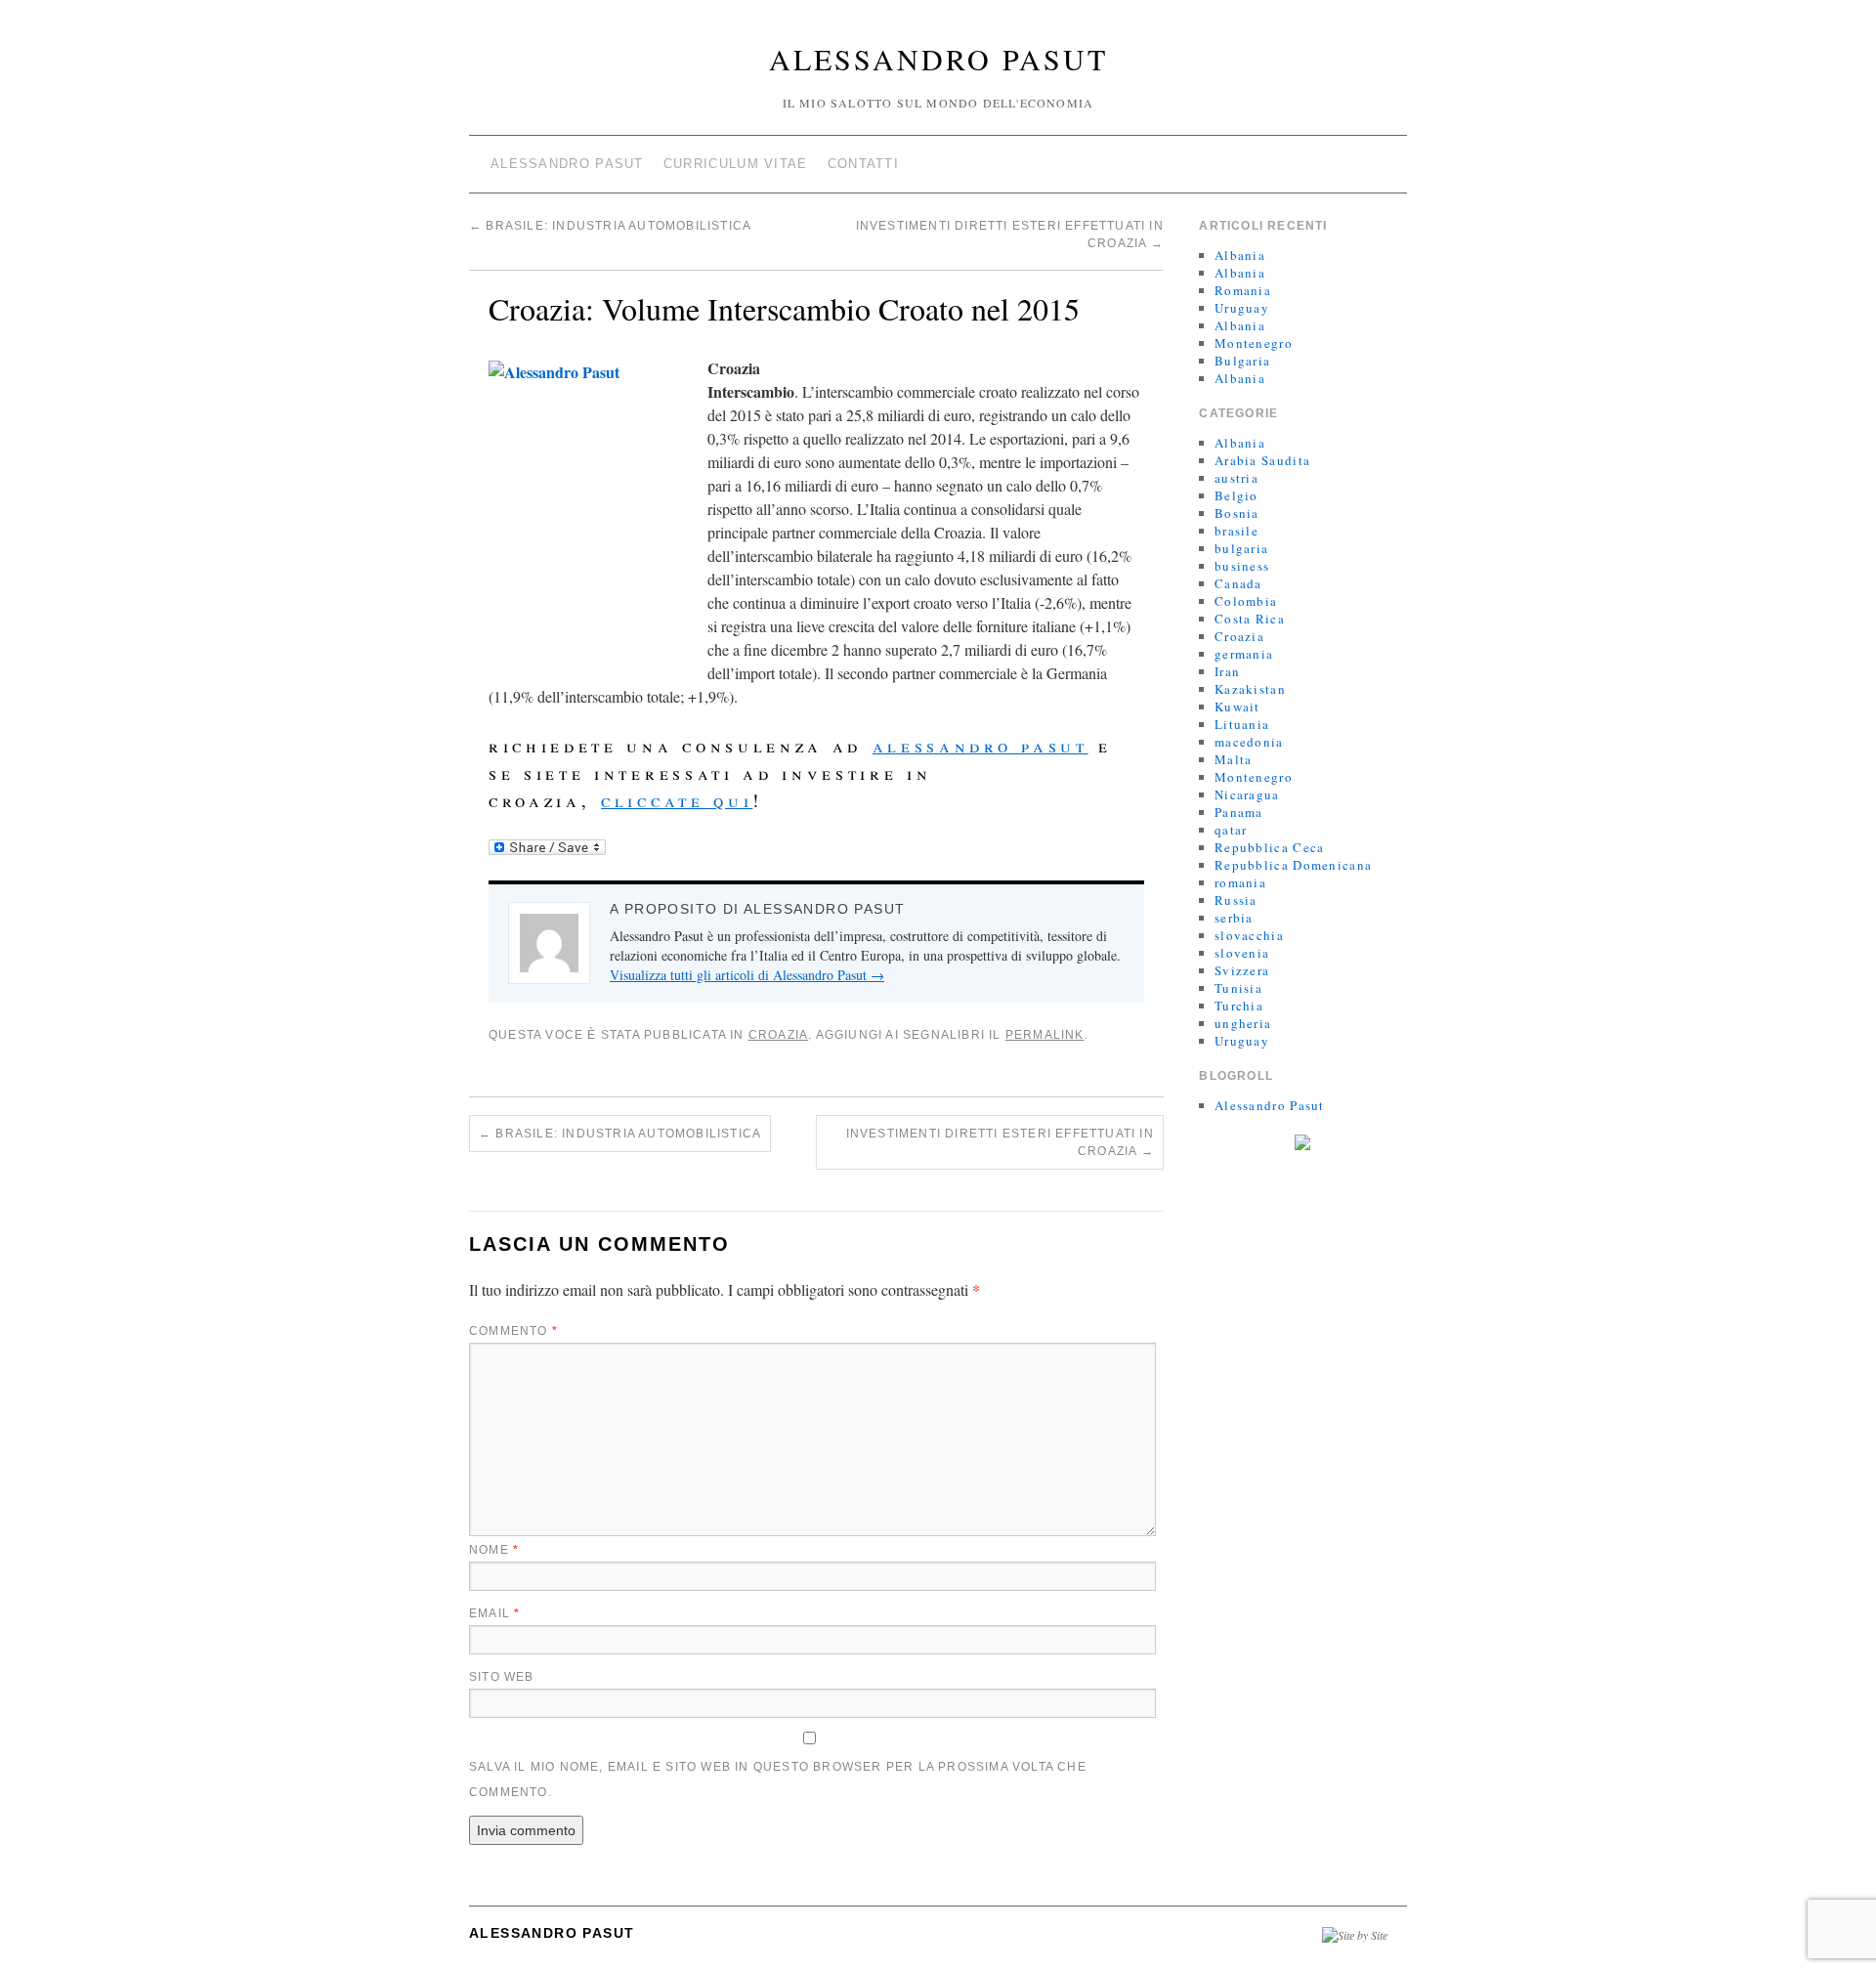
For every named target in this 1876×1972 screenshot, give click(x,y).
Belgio (1236, 495)
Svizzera (1242, 970)
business (1242, 566)
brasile (1236, 531)
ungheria (1243, 1023)
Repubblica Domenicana (1293, 865)
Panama (1239, 812)
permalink (1045, 1035)
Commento (513, 1331)
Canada (1238, 583)
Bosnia (1237, 513)
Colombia (1246, 601)
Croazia (778, 1035)
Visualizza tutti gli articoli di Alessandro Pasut (747, 975)
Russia (1236, 900)
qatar (1231, 830)
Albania (1240, 255)
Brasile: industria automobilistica (610, 226)
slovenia (1242, 953)
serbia (1234, 918)
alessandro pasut (981, 745)
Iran (1227, 671)
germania (1244, 654)
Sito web (502, 1677)
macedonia (1249, 742)
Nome (494, 1550)
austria (1236, 478)
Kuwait (1237, 707)
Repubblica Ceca (1270, 847)
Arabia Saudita (1262, 460)
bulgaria (1241, 548)
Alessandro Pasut (938, 59)
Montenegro (1254, 343)
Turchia (1239, 1006)
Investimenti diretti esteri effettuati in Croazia (1000, 1142)
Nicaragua (1247, 794)
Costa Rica (1250, 619)
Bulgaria (1242, 361)
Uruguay (1242, 308)
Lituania (1242, 724)
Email (494, 1613)
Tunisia (1238, 988)
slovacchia (1249, 935)
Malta (1234, 759)
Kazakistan (1250, 689)
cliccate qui (677, 800)
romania (1240, 882)
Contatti (863, 164)
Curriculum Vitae (736, 164)
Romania (1243, 290)
